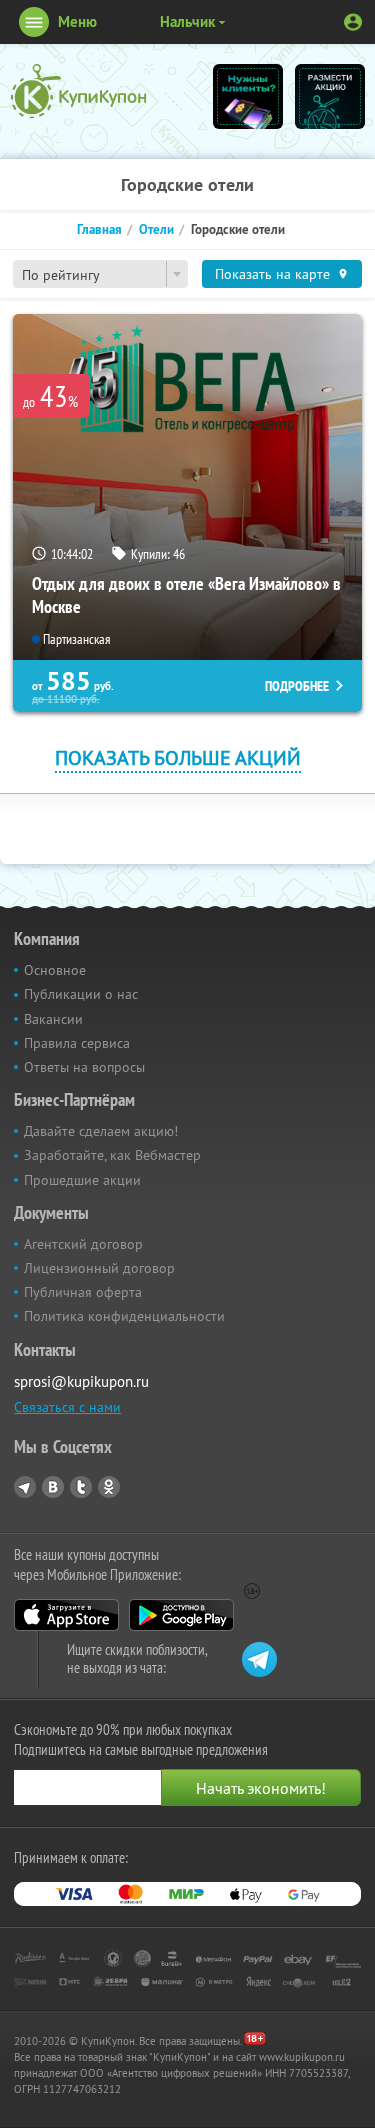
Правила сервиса (77, 1043)
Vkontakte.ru (53, 1487)
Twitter (81, 1487)
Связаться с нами (67, 1407)
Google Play (181, 1615)
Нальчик (187, 21)
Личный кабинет (353, 22)
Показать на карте (272, 274)
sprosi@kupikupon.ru (81, 1381)
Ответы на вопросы (84, 1067)
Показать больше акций (178, 757)
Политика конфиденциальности (124, 1316)
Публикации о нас (81, 994)
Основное (55, 970)
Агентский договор (83, 1244)
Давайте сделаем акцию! (101, 1131)
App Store (66, 1615)
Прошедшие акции (82, 1180)
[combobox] (100, 274)
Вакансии (53, 1019)
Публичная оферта (83, 1292)
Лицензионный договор (99, 1268)
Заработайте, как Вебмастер (112, 1155)
